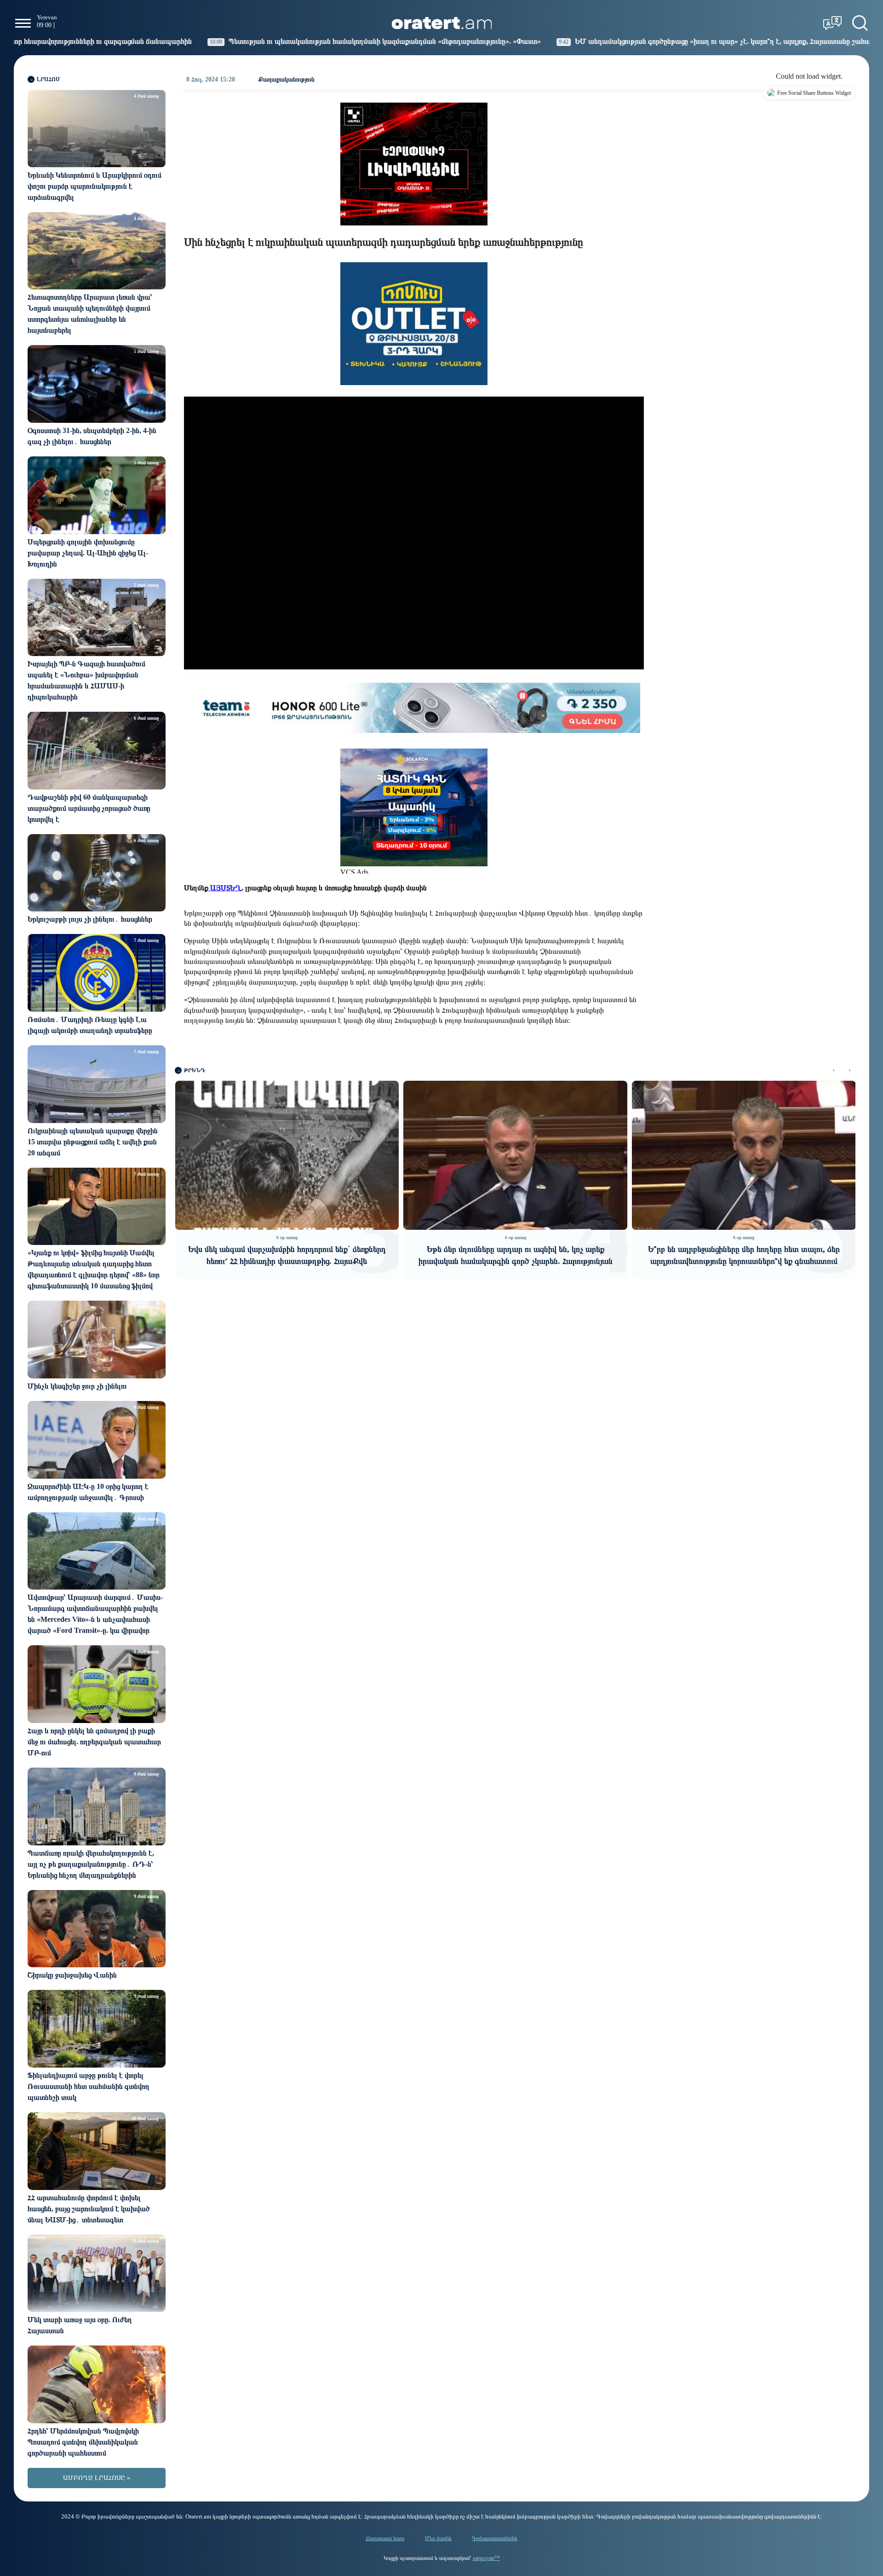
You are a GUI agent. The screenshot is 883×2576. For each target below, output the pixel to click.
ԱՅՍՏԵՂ (225, 888)
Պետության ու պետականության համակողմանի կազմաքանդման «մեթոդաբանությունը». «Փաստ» (237, 41)
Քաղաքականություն (286, 79)
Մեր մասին (438, 2538)
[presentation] (834, 1070)
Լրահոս (48, 79)
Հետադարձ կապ (385, 2538)
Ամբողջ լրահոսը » (97, 2478)
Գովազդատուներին (495, 2538)
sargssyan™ (486, 2558)
